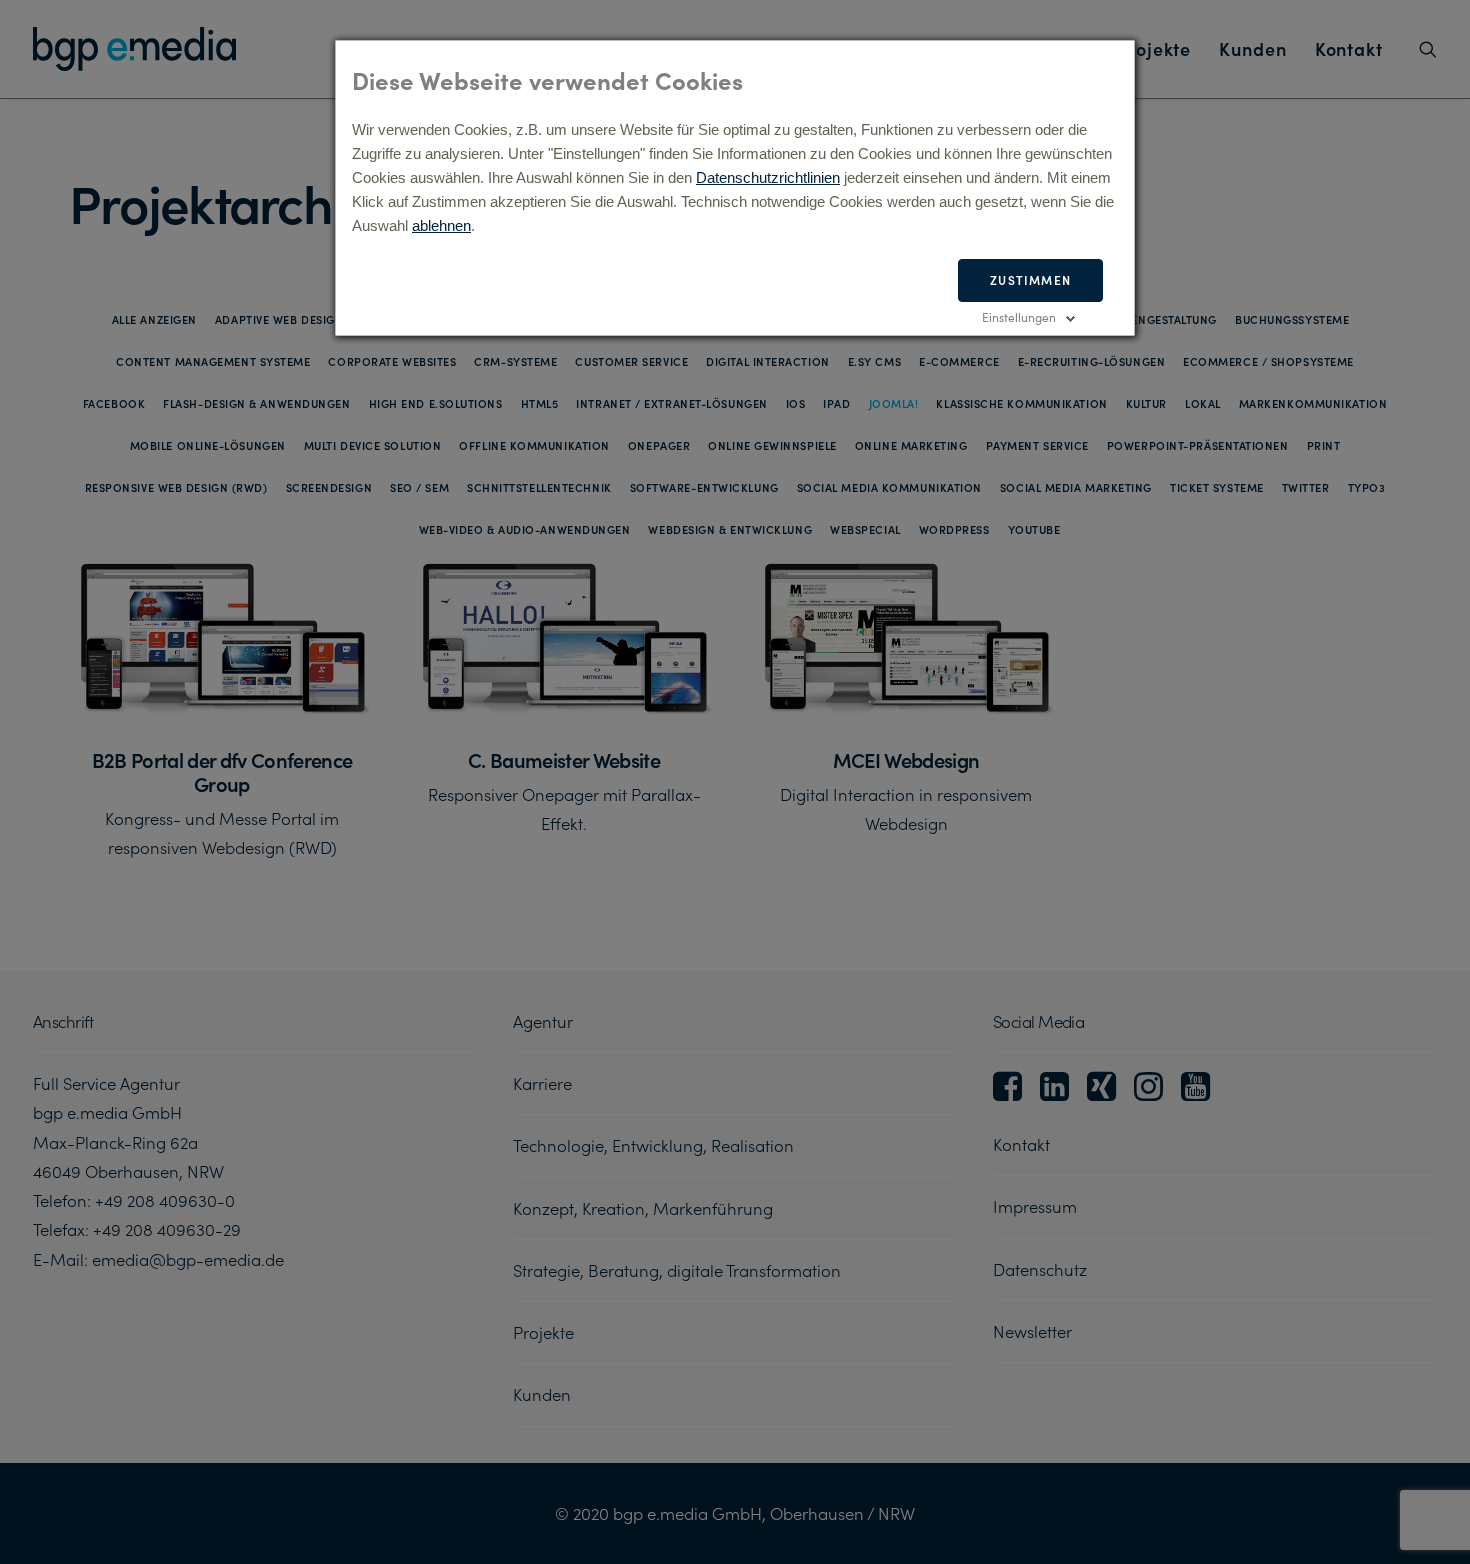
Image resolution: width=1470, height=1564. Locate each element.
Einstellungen (1019, 316)
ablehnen (441, 225)
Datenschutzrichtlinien (768, 177)
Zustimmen (1030, 279)
